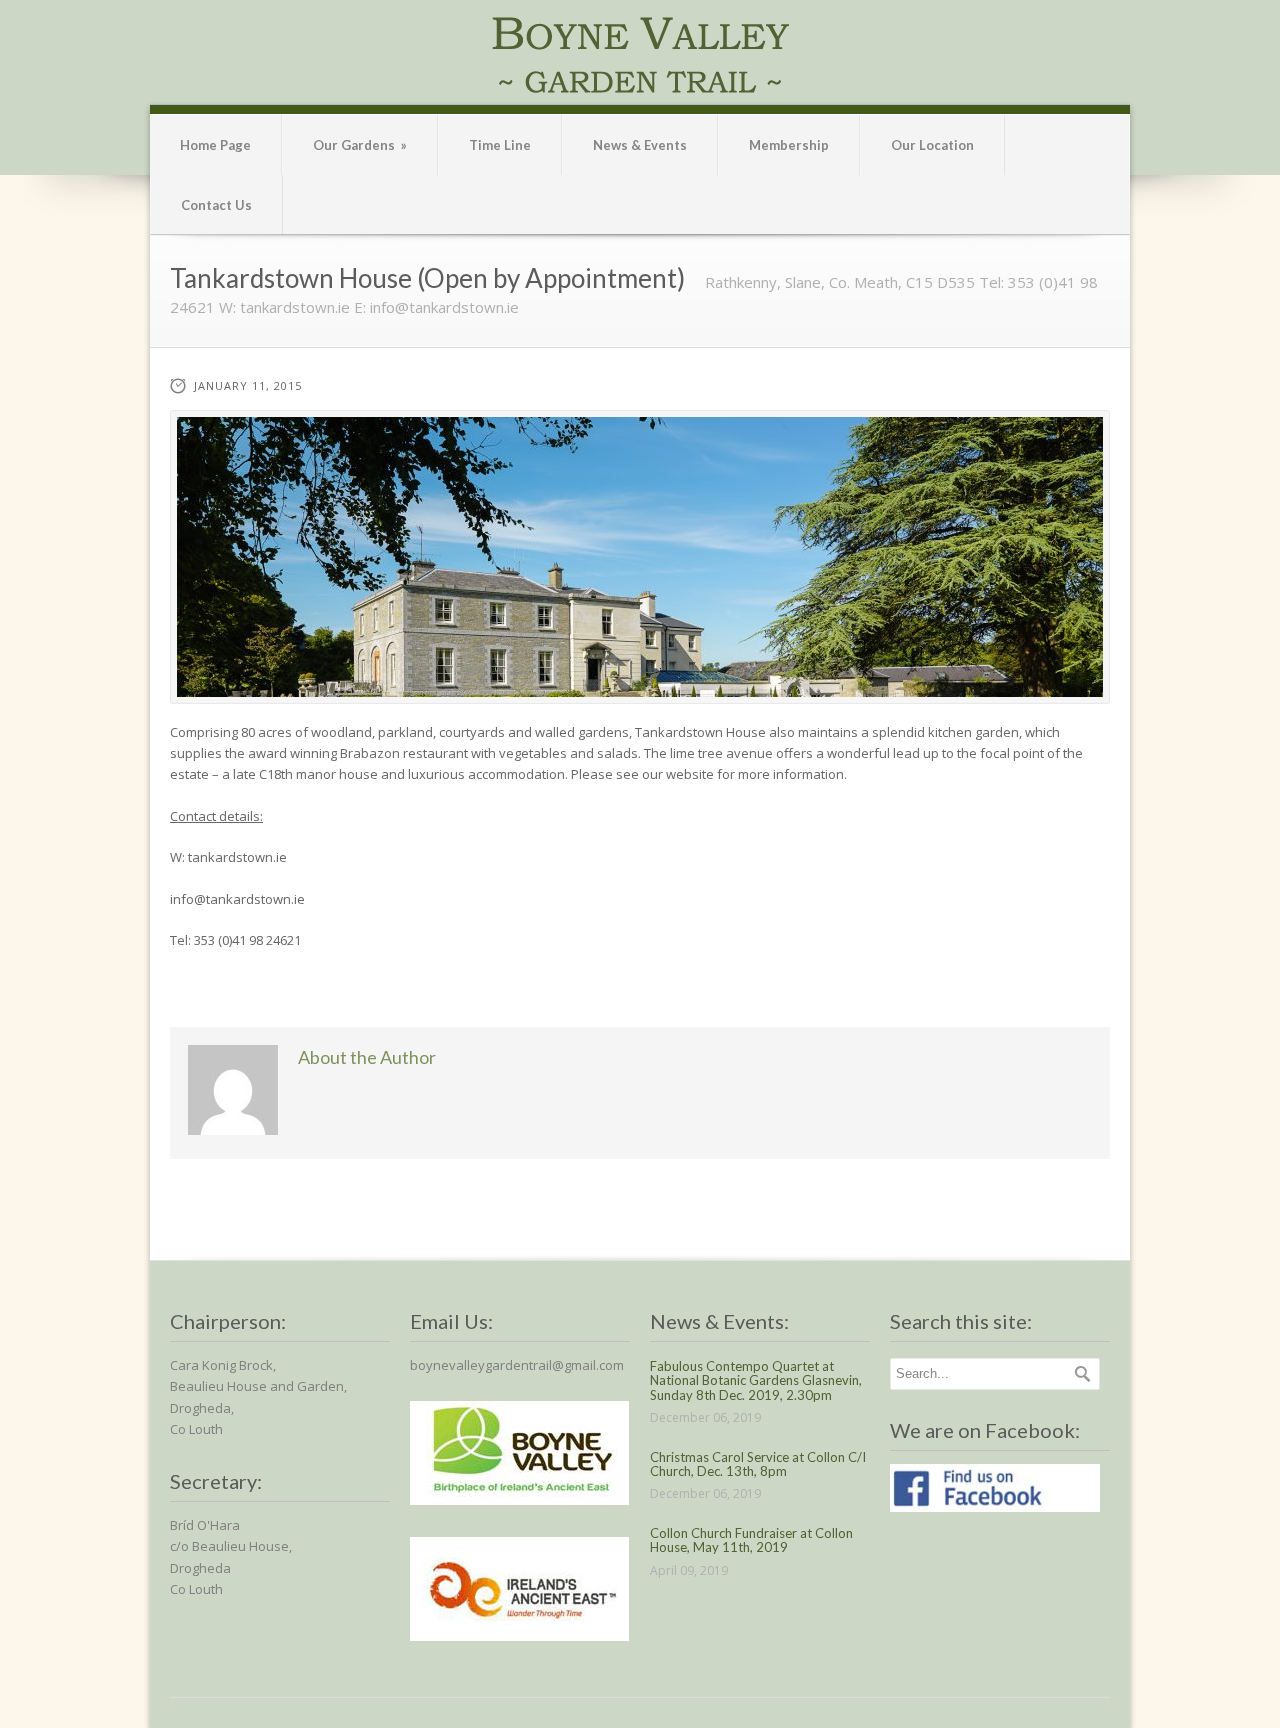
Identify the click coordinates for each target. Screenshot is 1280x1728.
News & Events (640, 145)
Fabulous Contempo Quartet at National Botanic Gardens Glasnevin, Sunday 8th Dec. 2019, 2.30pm (756, 1380)
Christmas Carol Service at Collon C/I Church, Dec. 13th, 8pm (758, 1464)
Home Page (215, 145)
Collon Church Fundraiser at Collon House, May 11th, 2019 (751, 1540)
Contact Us (216, 205)
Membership (789, 145)
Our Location (932, 145)
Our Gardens (360, 145)
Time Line (500, 145)
